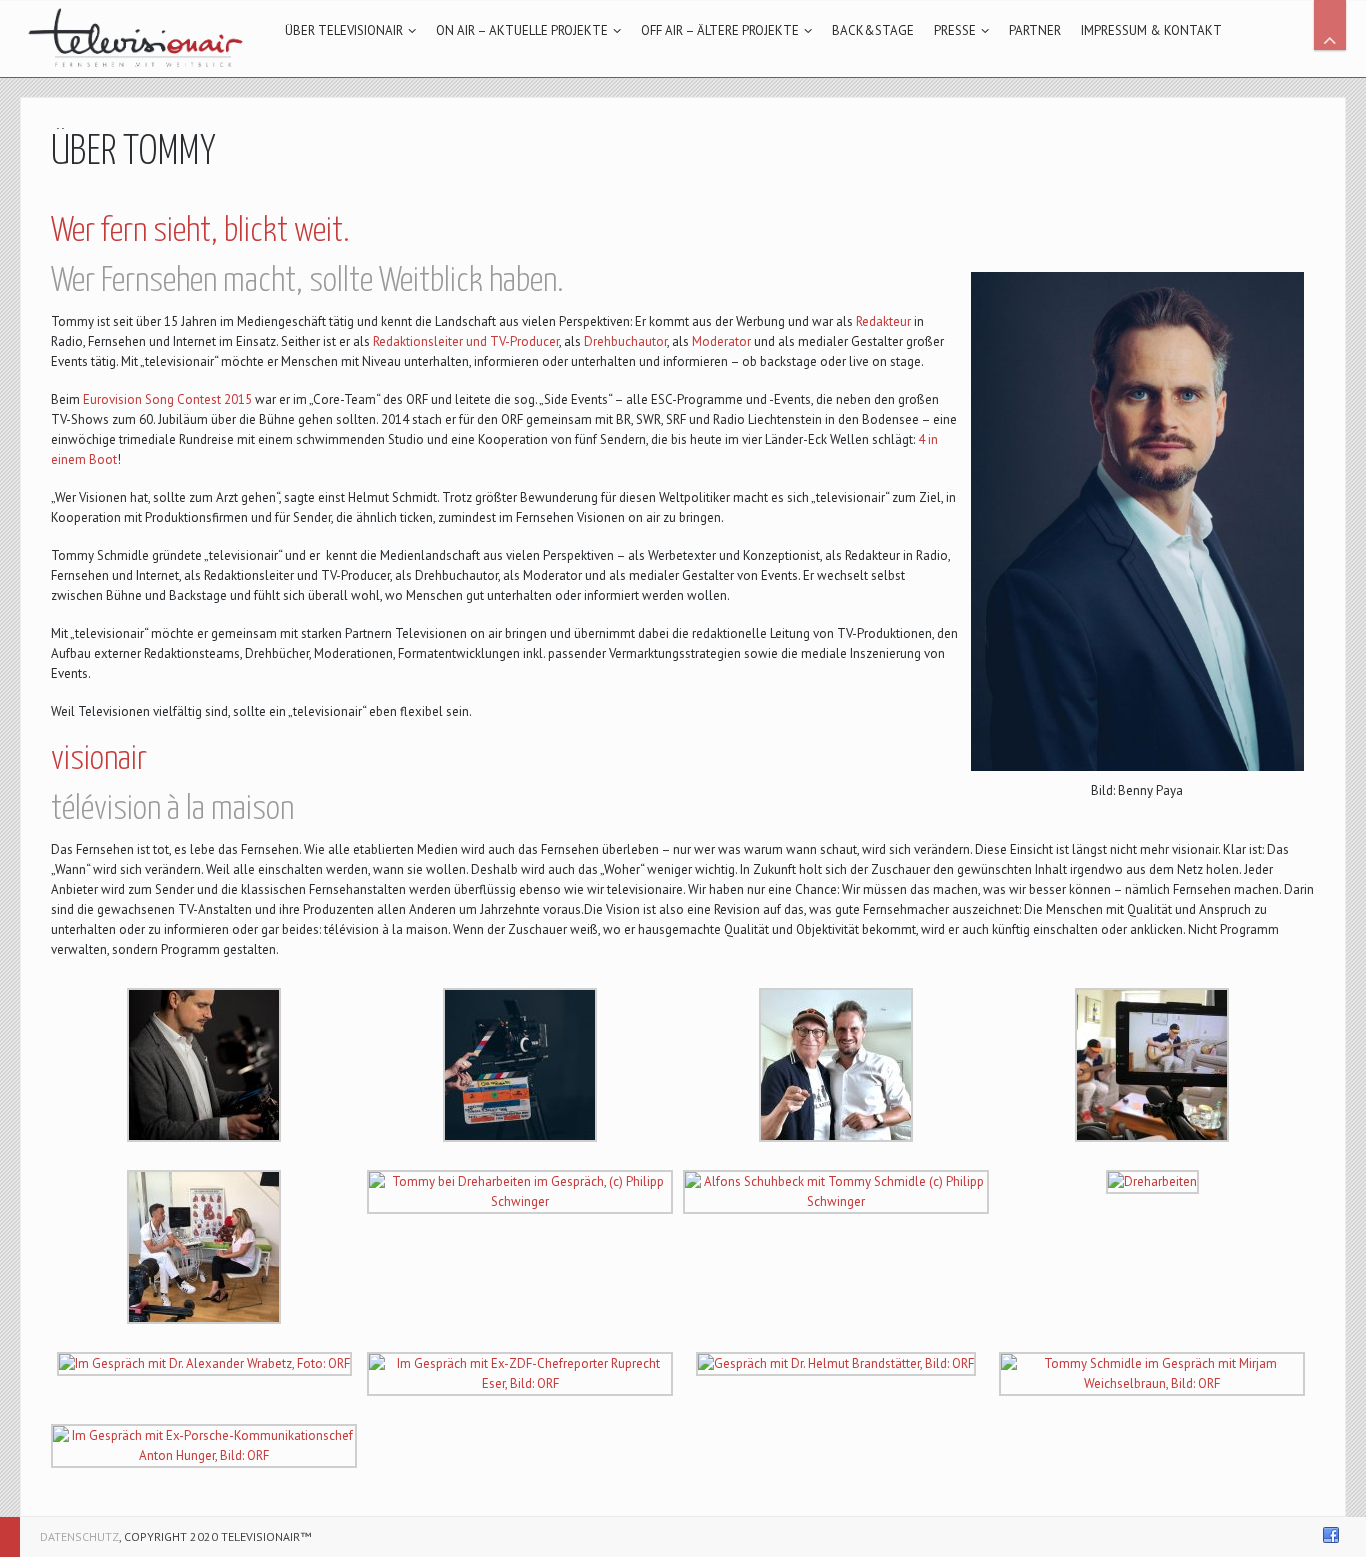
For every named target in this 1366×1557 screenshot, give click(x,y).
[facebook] (1331, 1535)
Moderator (721, 341)
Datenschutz (79, 1536)
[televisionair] (137, 38)
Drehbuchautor (625, 341)
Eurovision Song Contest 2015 (167, 399)
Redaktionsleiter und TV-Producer (466, 341)
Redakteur (883, 321)
